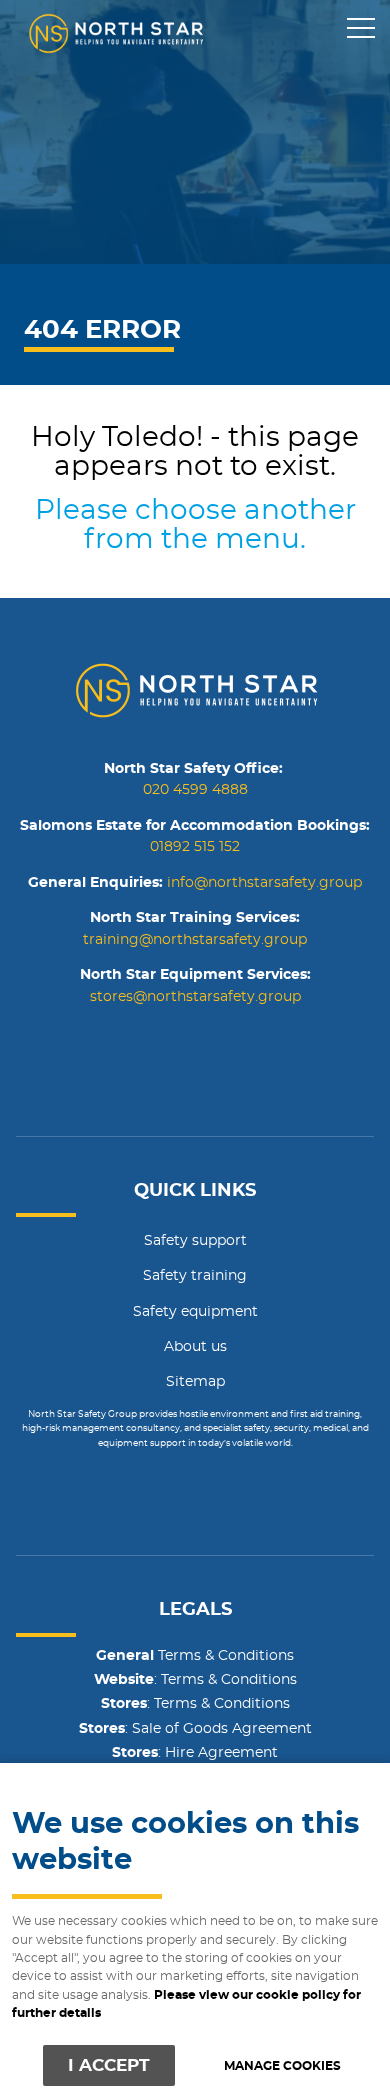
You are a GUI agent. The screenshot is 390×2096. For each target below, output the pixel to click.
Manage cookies (282, 2066)
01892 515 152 (195, 847)
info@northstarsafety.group (264, 883)
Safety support (195, 1241)
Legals (195, 1610)
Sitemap (195, 1382)
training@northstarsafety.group (195, 940)
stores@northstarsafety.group (195, 997)
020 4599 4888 (195, 790)
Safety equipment (195, 1312)
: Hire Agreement (195, 1753)
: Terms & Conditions (195, 1680)
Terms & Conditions (195, 1656)
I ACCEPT (109, 2065)
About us (195, 1347)
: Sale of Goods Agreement (195, 1729)
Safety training (195, 1276)
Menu (360, 29)
